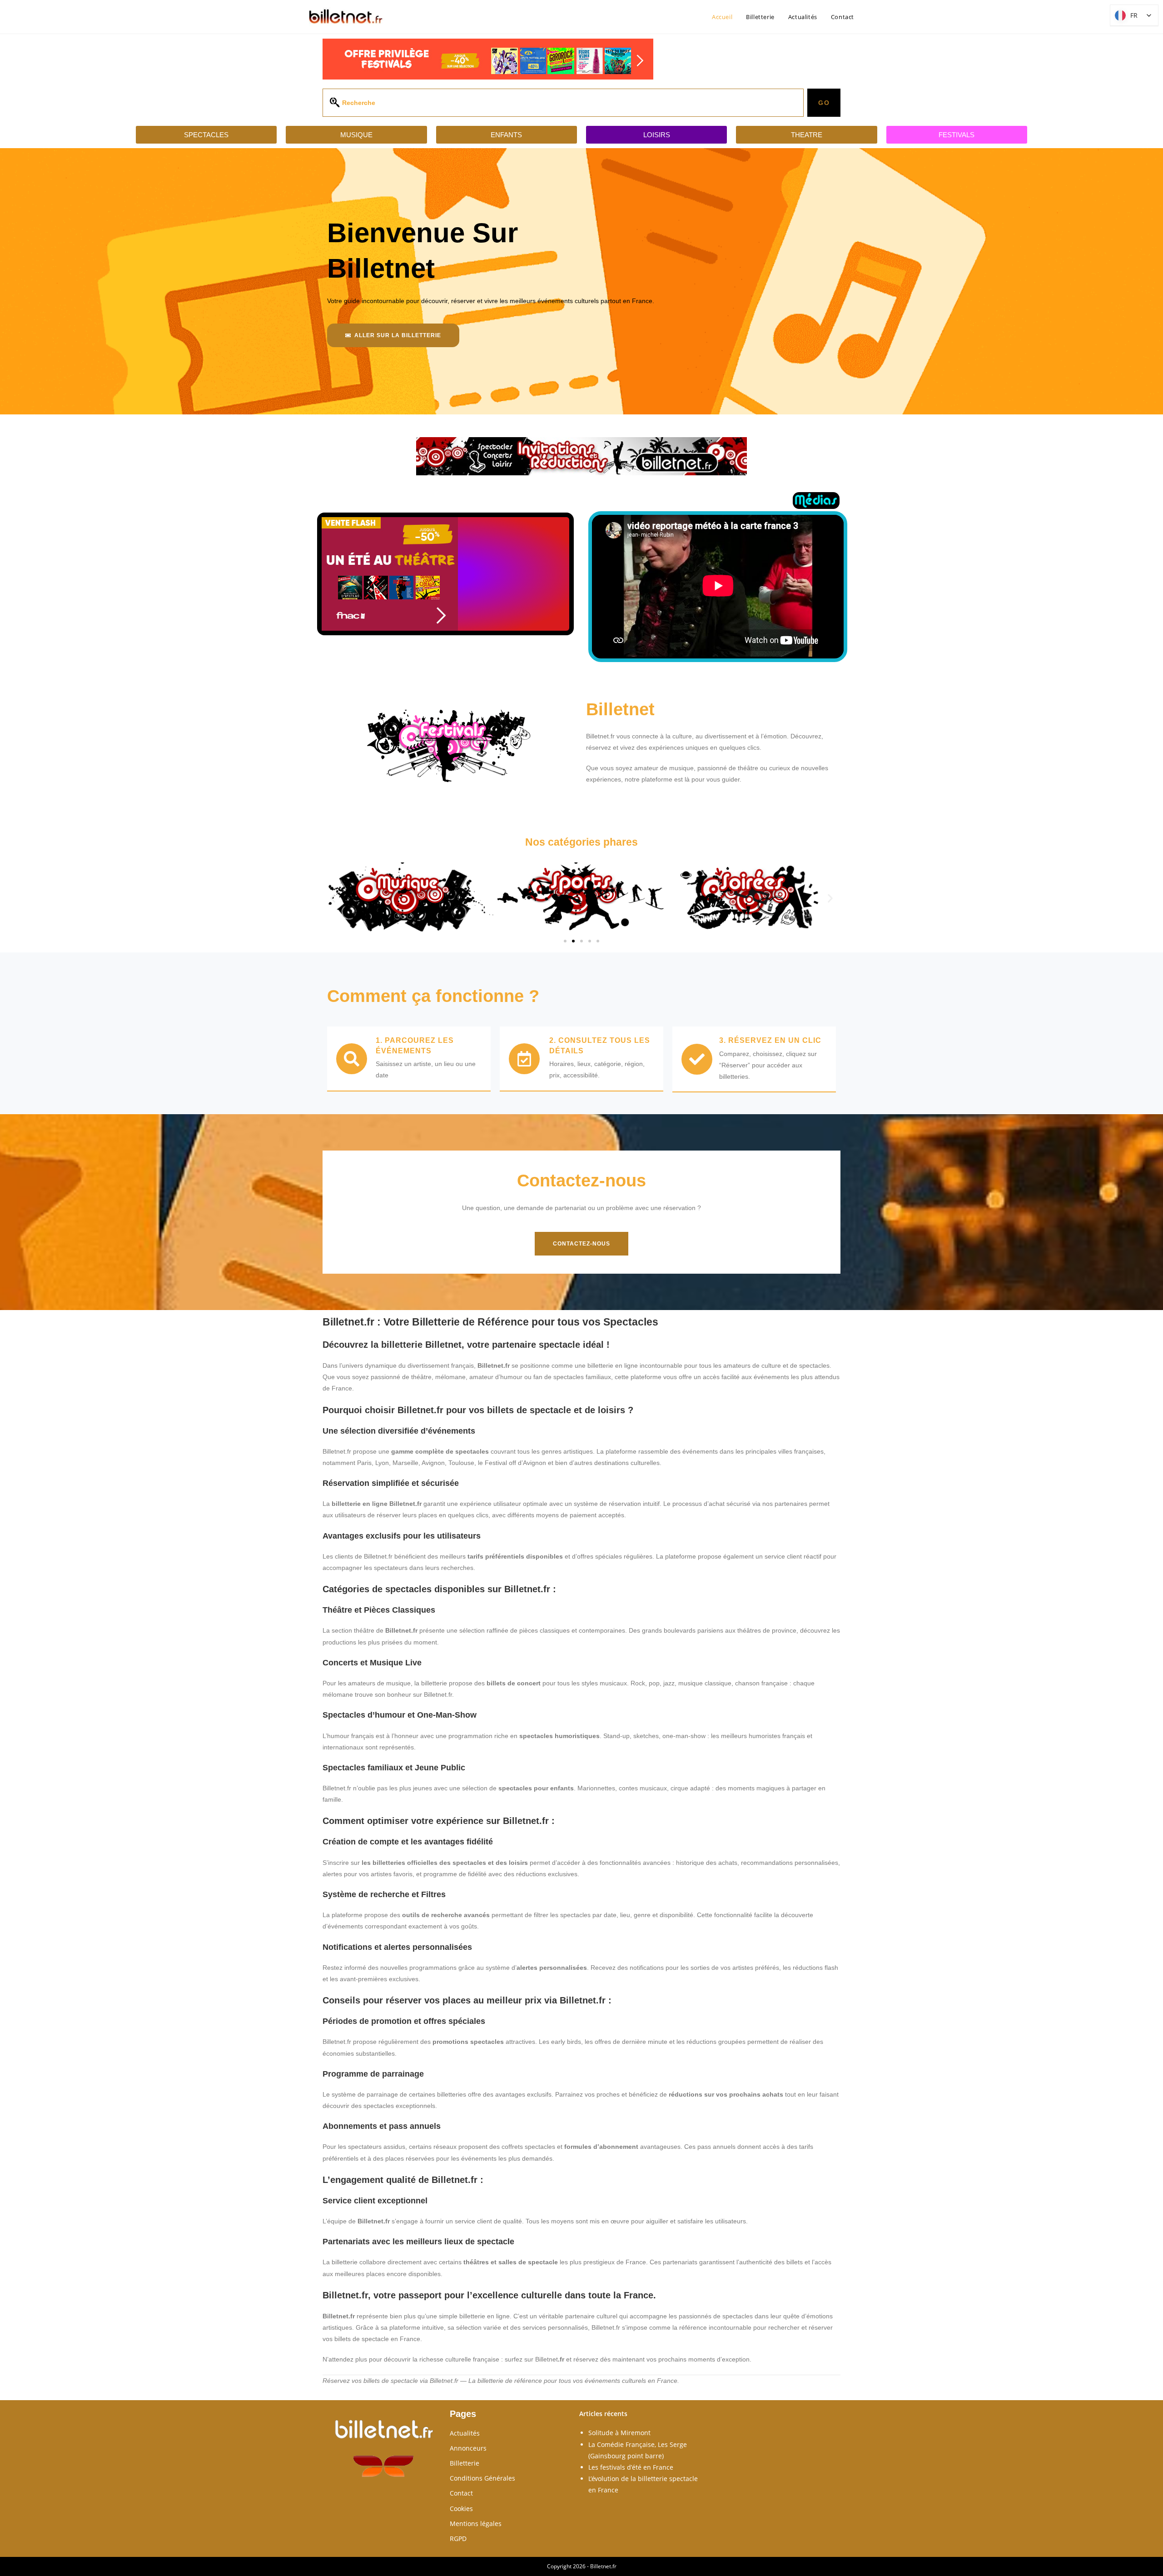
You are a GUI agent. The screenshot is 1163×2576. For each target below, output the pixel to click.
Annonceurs (468, 2448)
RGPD (458, 2539)
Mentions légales (476, 2524)
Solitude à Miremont (619, 2433)
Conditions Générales (482, 2478)
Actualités (465, 2433)
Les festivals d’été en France (631, 2467)
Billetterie (465, 2463)
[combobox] (563, 103)
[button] (333, 898)
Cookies (461, 2509)
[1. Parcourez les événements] (352, 1059)
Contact (461, 2493)
